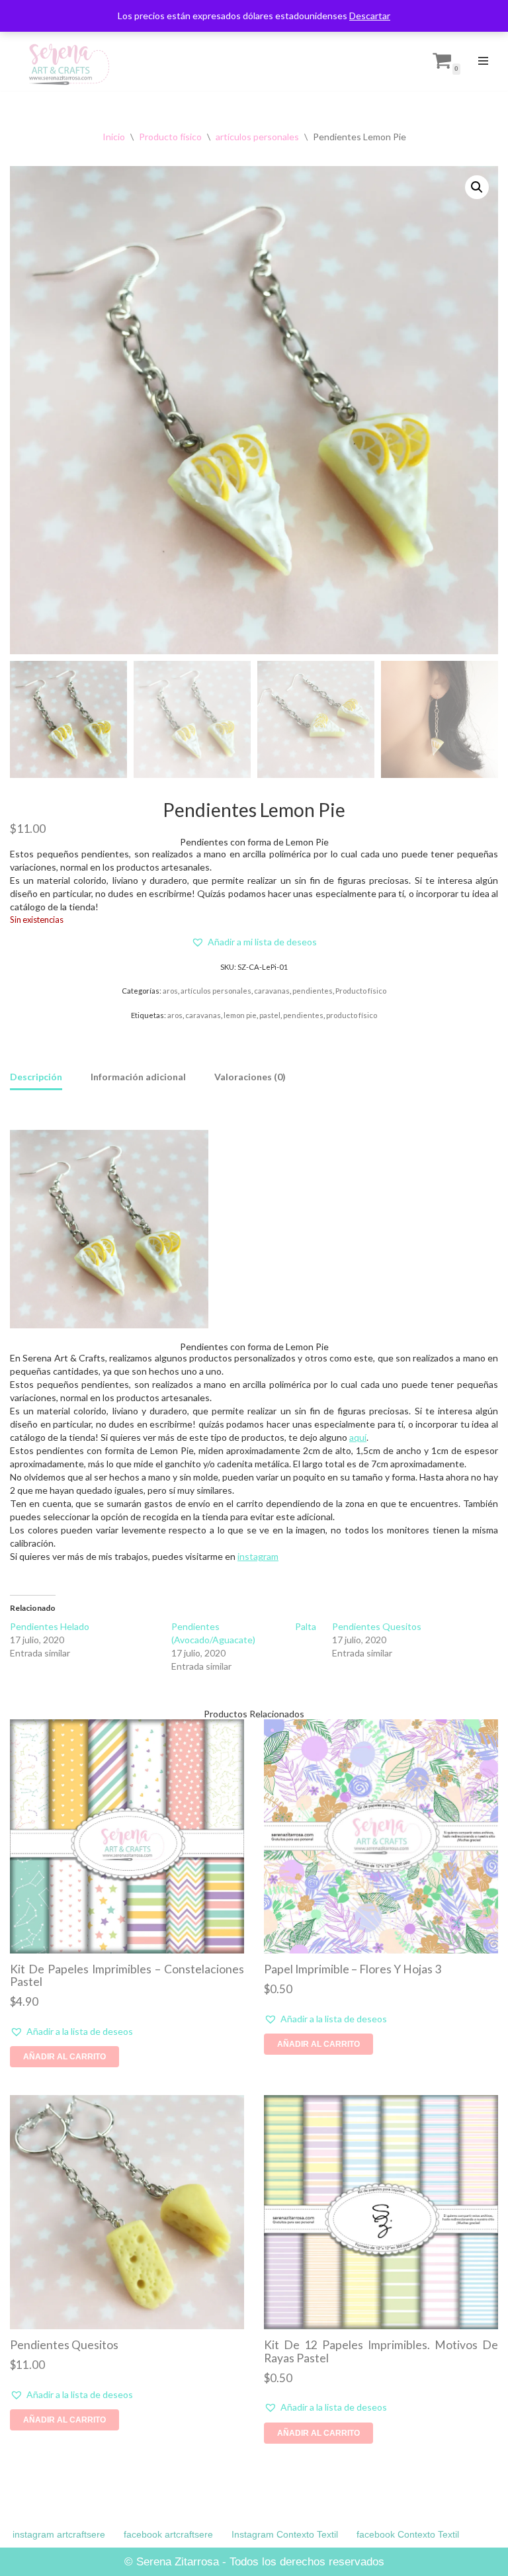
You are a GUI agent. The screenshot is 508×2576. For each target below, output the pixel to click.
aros (170, 991)
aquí (358, 1437)
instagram (258, 1556)
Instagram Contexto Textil (285, 2534)
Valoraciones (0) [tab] (250, 1077)
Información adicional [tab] (138, 1077)
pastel (270, 1015)
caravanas (272, 991)
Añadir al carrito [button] (64, 2057)
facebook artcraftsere (168, 2534)
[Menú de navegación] (483, 61)
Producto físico (170, 137)
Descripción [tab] (36, 1077)
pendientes (313, 991)
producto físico (352, 1015)
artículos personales (257, 137)
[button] (477, 187)
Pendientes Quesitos (377, 1626)
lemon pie (240, 1015)
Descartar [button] (370, 16)
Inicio (114, 137)
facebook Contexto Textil (408, 2534)
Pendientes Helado (50, 1626)
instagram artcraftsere (59, 2534)
